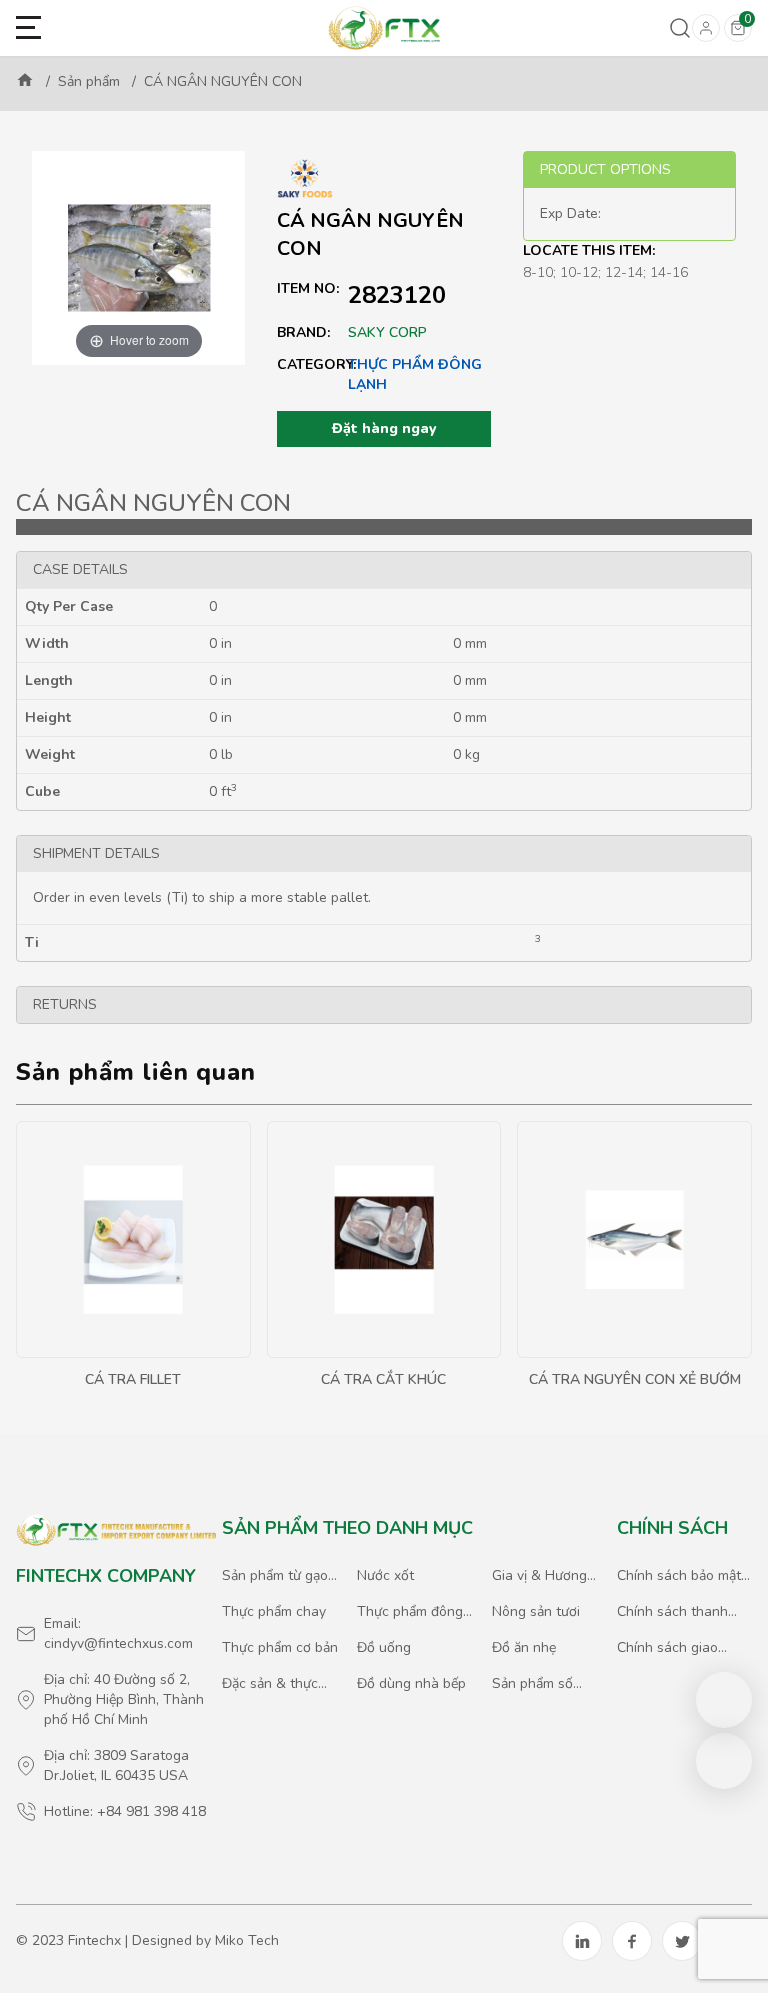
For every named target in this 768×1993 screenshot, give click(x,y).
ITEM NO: (308, 288)
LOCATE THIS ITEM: (589, 250)
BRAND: (303, 332)
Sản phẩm (89, 81)
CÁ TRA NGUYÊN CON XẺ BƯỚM (635, 1379)
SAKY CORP (387, 332)
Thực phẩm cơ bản (280, 1647)
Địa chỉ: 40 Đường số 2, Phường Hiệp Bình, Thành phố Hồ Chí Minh (124, 1699)
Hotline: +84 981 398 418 (125, 1811)
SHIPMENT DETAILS (96, 853)
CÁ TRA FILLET (133, 1379)
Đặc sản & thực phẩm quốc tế (270, 1684)
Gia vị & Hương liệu (539, 1576)
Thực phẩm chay (274, 1611)
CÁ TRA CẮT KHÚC (383, 1379)
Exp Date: (570, 213)
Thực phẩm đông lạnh (415, 374)
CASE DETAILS (80, 569)
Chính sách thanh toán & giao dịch (672, 1612)
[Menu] (28, 28)
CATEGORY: (312, 364)
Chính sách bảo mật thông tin (679, 1576)
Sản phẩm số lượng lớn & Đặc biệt (543, 1684)
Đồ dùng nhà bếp (411, 1683)
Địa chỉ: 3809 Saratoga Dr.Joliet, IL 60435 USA (116, 1765)
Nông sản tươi (536, 1611)
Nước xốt (385, 1575)
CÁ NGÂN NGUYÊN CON (223, 81)
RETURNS (65, 1004)
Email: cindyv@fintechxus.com (118, 1633)
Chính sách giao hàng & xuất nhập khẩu (673, 1648)
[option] (139, 258)
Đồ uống (384, 1647)
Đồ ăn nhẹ (524, 1647)
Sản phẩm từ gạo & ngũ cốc (275, 1576)
